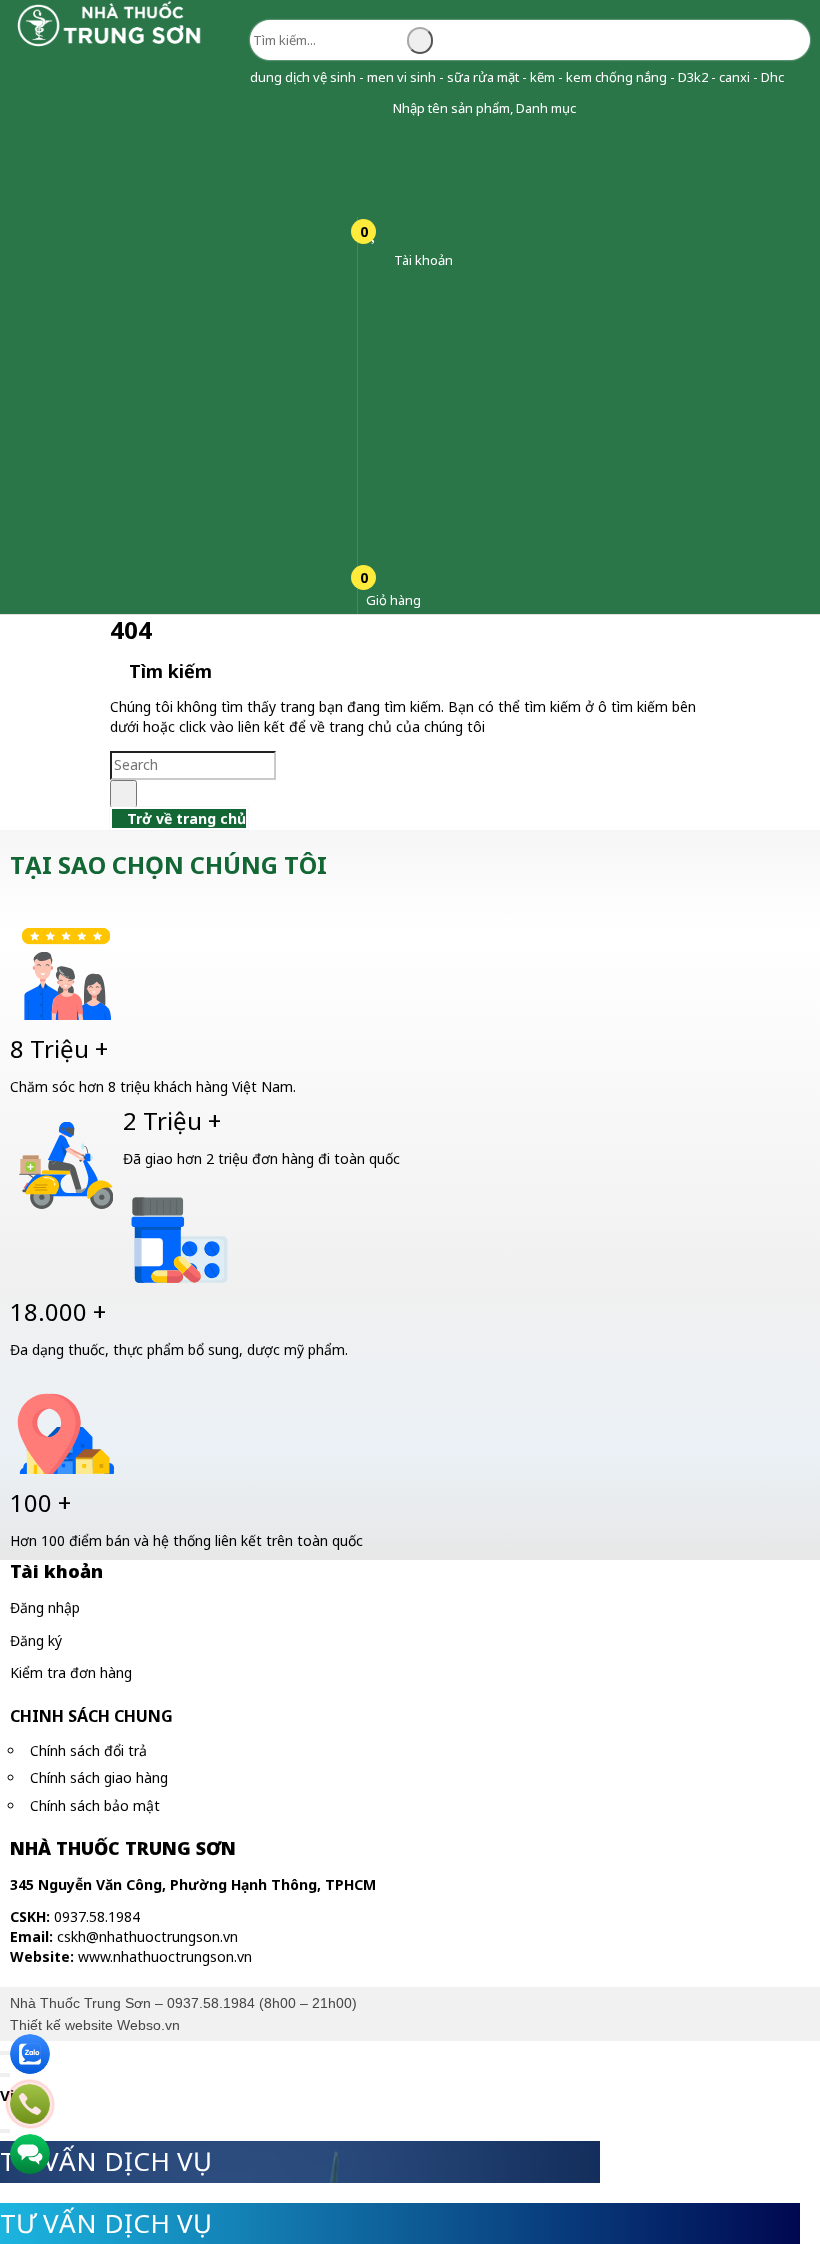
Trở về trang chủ (184, 818)
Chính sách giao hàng (99, 1777)
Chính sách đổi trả (88, 1750)
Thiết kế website (61, 2025)
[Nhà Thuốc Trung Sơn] (110, 44)
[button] (377, 108)
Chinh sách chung (91, 1716)
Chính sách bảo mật (95, 1805)
